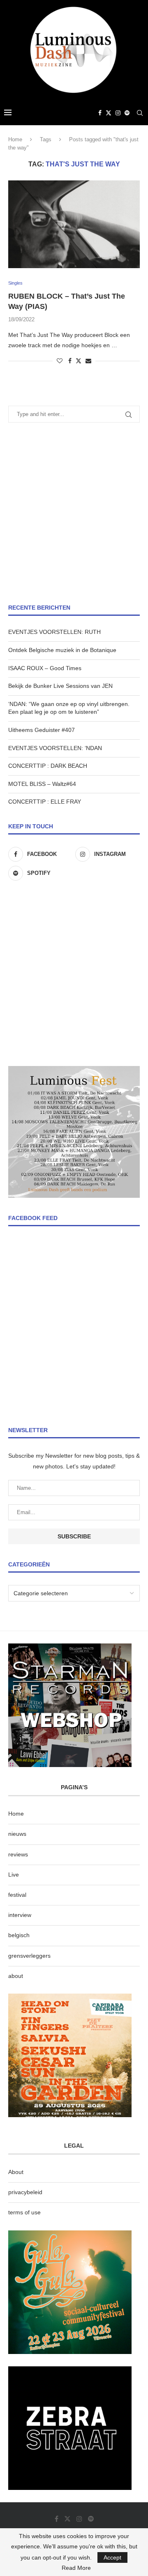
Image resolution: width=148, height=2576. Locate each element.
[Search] (140, 113)
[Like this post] (60, 361)
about (16, 1976)
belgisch (19, 1935)
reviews (18, 1854)
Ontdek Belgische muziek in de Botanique (62, 650)
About (16, 2172)
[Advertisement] (74, 513)
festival (17, 1895)
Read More (76, 2568)
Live (14, 1875)
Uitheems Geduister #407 (42, 730)
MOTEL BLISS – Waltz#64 (42, 784)
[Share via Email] (88, 361)
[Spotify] (127, 113)
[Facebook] (100, 113)
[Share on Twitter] (79, 361)
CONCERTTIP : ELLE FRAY (45, 802)
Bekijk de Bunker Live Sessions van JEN (60, 686)
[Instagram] (118, 113)
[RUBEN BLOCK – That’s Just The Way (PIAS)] (74, 224)
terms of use (24, 2212)
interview (20, 1915)
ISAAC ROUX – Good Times (45, 668)
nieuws (17, 1834)
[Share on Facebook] (70, 361)
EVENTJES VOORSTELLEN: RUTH (54, 632)
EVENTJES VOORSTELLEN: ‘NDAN (55, 748)
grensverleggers (29, 1956)
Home (15, 139)
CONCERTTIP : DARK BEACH (48, 766)
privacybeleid (25, 2192)
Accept (112, 2557)
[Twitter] (109, 113)
